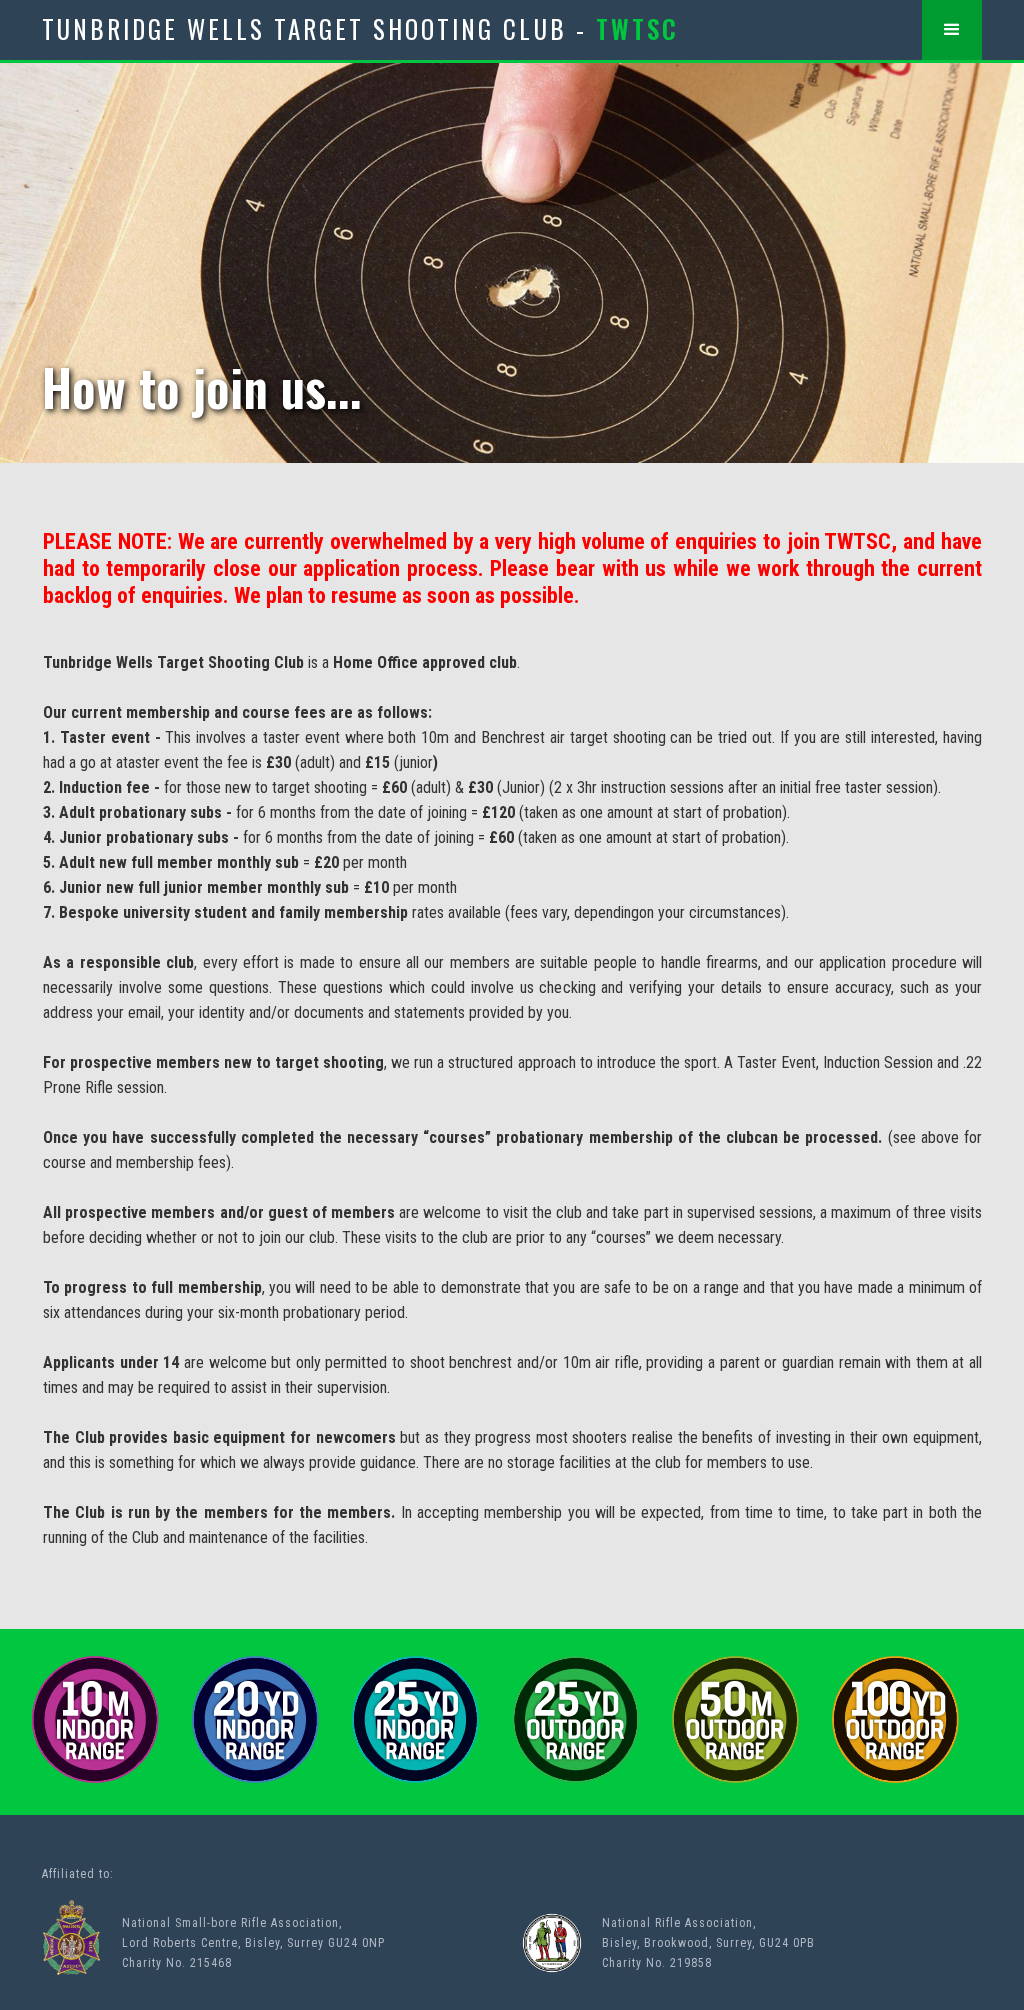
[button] (952, 30)
